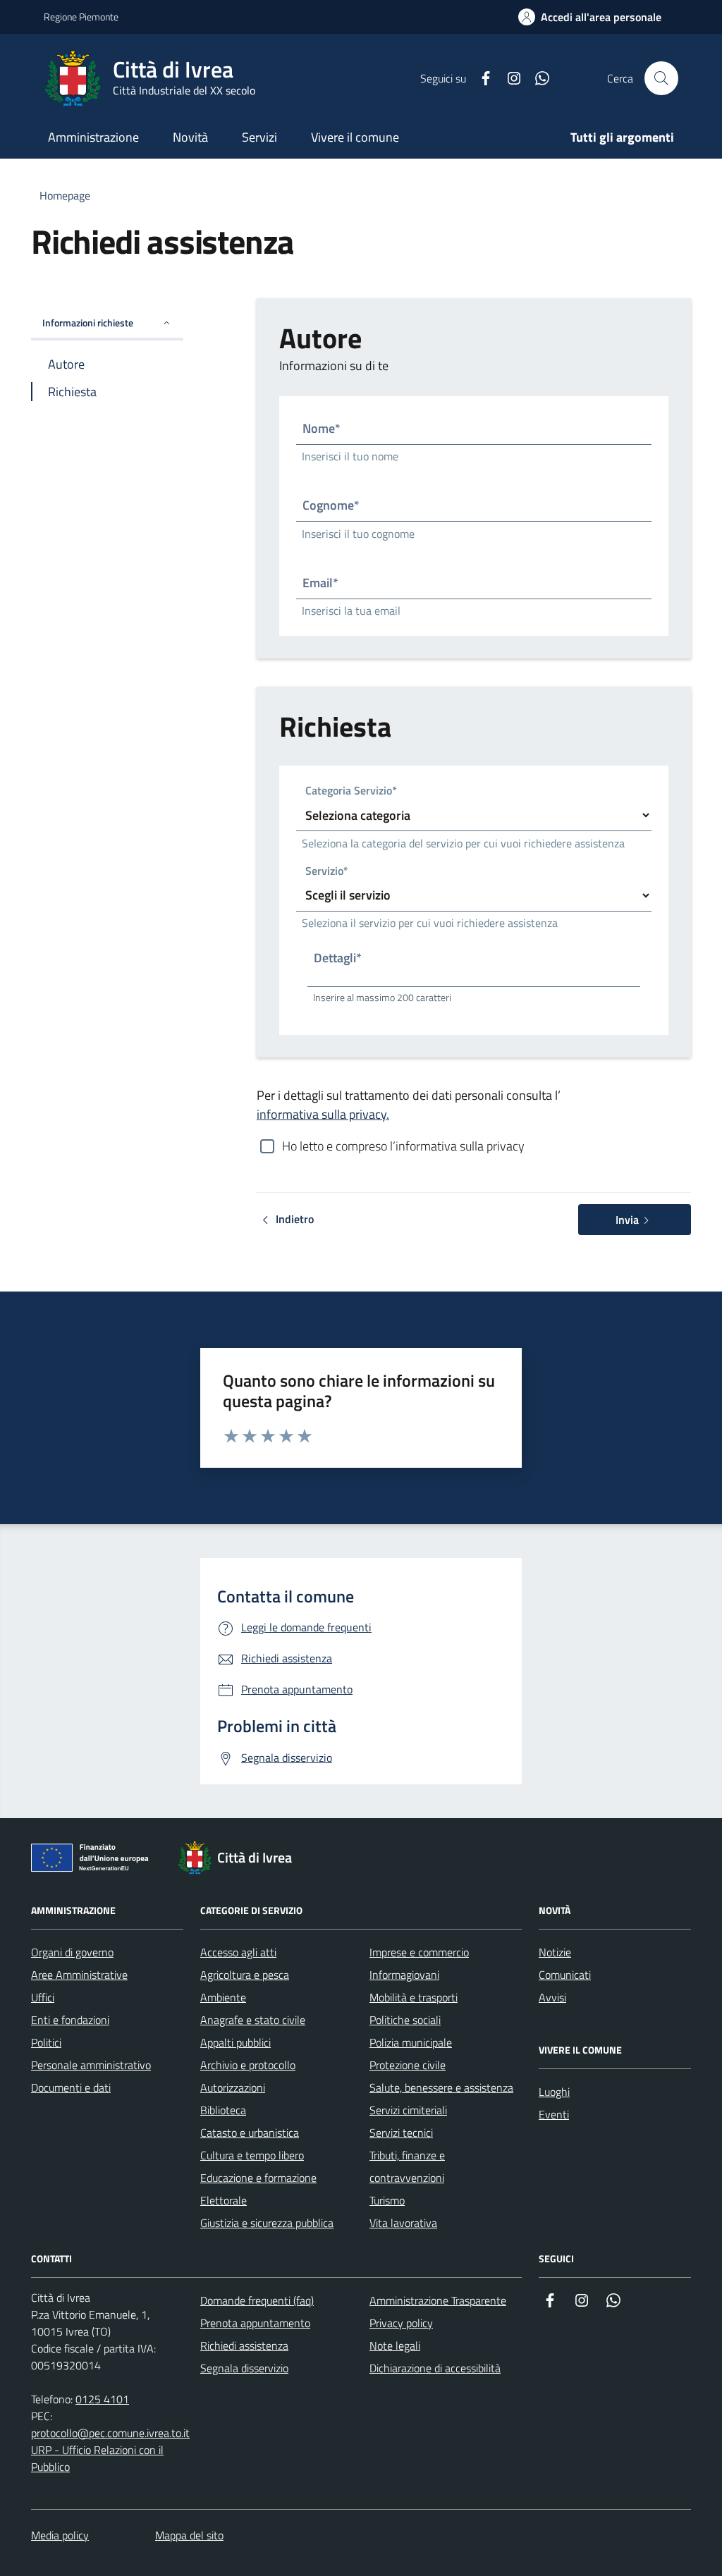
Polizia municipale (411, 2042)
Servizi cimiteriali (408, 2110)
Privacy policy (401, 2323)
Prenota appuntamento (255, 2323)
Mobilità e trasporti (414, 1997)
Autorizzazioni (233, 2087)
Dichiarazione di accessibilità (435, 2368)
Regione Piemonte (81, 17)
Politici (46, 2042)
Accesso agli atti (238, 1952)
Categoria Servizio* (351, 792)
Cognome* (331, 505)
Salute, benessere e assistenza (441, 2087)
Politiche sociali (405, 2020)
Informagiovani (404, 1975)
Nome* (322, 428)
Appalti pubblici (235, 2042)
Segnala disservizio (244, 2368)
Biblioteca (223, 2110)
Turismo (387, 2200)
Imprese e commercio (419, 1952)
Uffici (43, 1997)
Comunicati (565, 1975)
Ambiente (223, 1997)
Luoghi (554, 2092)
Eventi (554, 2114)
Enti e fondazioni (70, 2020)
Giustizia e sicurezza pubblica (267, 2223)
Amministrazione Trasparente (438, 2300)
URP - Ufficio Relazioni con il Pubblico (97, 2458)
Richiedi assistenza (244, 2345)
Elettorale (224, 2200)
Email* (320, 583)
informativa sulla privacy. (323, 1114)
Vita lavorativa (403, 2223)
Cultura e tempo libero (252, 2155)
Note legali (395, 2345)
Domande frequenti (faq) (257, 2300)
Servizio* (327, 872)
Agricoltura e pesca (245, 1975)
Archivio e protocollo (248, 2065)
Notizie (555, 1952)
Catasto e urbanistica (250, 2133)
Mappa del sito (189, 2535)
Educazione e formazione (258, 2178)
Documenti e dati (71, 2087)
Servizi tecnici (401, 2133)
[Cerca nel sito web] (661, 78)
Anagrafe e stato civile (253, 2020)
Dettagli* (338, 958)
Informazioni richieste (88, 323)
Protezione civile (408, 2065)
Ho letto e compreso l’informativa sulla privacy (403, 1146)
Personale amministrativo (91, 2065)
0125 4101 (102, 2399)
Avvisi (552, 1997)
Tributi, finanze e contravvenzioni (407, 2166)
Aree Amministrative (79, 1975)
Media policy (60, 2535)
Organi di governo (72, 1952)
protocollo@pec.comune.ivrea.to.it (110, 2433)
